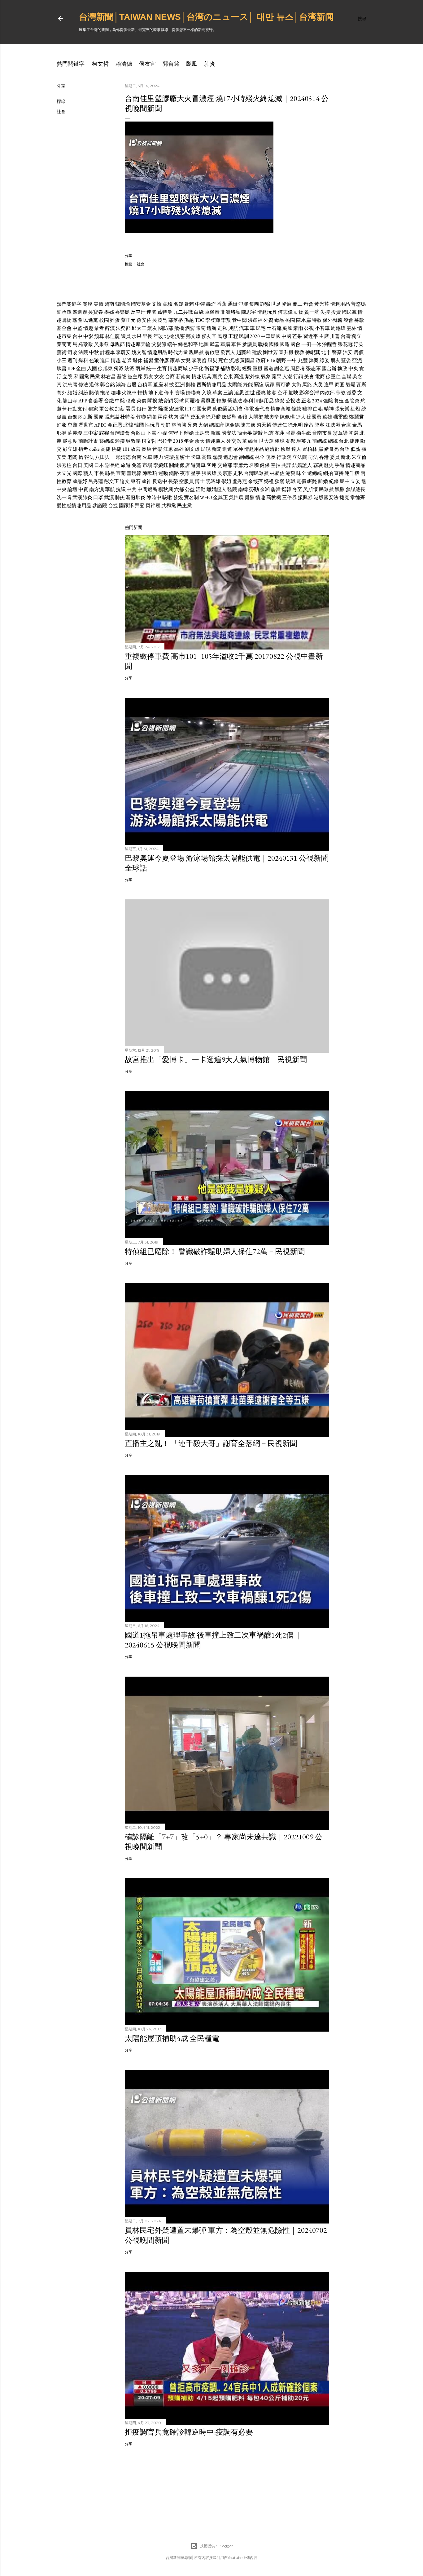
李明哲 (199, 360)
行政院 (284, 457)
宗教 (341, 393)
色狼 (94, 360)
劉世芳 (270, 352)
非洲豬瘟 (230, 312)
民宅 (261, 328)
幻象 (62, 425)
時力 (158, 457)
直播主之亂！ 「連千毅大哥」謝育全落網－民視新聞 (211, 1443)
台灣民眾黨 (256, 473)
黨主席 (135, 377)
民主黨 (185, 505)
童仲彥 (162, 360)
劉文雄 (192, 449)
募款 (359, 320)
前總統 (320, 441)
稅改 (131, 401)
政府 (261, 360)
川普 (335, 336)
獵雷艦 (341, 417)
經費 (247, 368)
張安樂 (342, 409)
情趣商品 (355, 465)
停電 (249, 409)
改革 (242, 441)
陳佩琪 (287, 417)
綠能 (248, 385)
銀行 (142, 409)
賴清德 (124, 64)
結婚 (72, 393)
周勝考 (298, 368)
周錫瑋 (338, 328)
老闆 (72, 457)
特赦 (317, 320)
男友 (148, 377)
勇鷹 (250, 497)
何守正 (176, 433)
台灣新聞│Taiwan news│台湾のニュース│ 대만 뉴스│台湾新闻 (206, 17)
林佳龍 (112, 336)
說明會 (236, 409)
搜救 (299, 352)
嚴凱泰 (80, 312)
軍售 (236, 344)
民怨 (222, 336)
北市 (326, 352)
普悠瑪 (358, 304)
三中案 (91, 433)
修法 (83, 385)
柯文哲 (100, 64)
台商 (170, 377)
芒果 (297, 336)
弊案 (314, 360)
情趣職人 (216, 441)
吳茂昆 (160, 320)
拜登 (140, 505)
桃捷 (116, 449)
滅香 (351, 393)
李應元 (241, 465)
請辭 (258, 433)
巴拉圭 (165, 441)
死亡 (223, 360)
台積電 (145, 385)
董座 (158, 385)
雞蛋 (115, 320)
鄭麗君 (356, 417)
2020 (255, 336)
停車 (169, 393)
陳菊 (201, 328)
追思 (239, 393)
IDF (71, 368)
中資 (83, 489)
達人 (296, 449)
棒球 (280, 441)
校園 (104, 320)
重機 (258, 368)
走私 (222, 328)
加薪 (120, 409)
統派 (129, 368)
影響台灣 (309, 393)
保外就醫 (333, 320)
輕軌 (142, 393)
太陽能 (235, 385)
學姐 (226, 481)
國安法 (229, 433)
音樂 (157, 449)
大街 (296, 385)
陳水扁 (303, 320)
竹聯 (141, 417)
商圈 (340, 385)
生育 (162, 368)
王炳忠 (202, 433)
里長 (147, 336)
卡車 (196, 457)
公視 (309, 328)
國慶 (98, 417)
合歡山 (138, 433)
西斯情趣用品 (211, 385)
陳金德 (232, 425)
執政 (342, 368)
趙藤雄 (244, 352)
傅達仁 (280, 425)
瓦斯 (361, 385)
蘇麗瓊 (75, 433)
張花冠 (345, 344)
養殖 (339, 401)
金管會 (352, 401)
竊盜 (259, 385)
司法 (313, 457)
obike (94, 449)
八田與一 (105, 457)
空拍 (276, 465)
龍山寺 (70, 401)
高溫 (239, 377)
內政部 (327, 393)
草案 (217, 393)
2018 (178, 441)
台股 (132, 385)
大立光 (64, 473)
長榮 (173, 481)
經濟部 (272, 449)
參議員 (250, 344)
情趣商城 (178, 368)
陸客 (320, 425)
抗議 (121, 489)
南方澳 (97, 489)
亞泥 (357, 360)
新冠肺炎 (136, 497)
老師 (127, 360)
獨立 (356, 336)
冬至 (297, 489)
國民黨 (349, 312)
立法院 (300, 457)
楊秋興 (166, 489)
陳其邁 (248, 425)
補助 (225, 368)
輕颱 (221, 401)
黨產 (77, 320)
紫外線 (252, 377)
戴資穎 (166, 401)
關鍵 (174, 465)
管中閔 (239, 320)
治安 (348, 352)
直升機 (286, 352)
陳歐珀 (150, 473)
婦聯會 (193, 393)
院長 (271, 457)
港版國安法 (326, 497)
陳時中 (154, 497)
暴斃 (189, 304)
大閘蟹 (256, 417)
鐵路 (174, 473)
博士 (200, 481)
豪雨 (298, 328)
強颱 (328, 401)
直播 (339, 473)
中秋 (94, 352)
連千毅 (352, 473)
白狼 (318, 409)
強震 (290, 433)
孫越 (189, 320)
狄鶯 (280, 481)
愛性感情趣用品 (74, 505)
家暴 (175, 360)
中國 (286, 336)
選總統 (315, 473)
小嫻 (162, 433)
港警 (290, 473)
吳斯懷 (311, 489)
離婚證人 (216, 489)
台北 (344, 441)
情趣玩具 (267, 312)
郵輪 (191, 385)
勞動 (254, 489)
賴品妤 (80, 481)
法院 (83, 352)
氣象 (266, 377)
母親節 (117, 344)
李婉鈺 (161, 465)
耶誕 (62, 433)
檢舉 (286, 449)
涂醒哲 (329, 344)
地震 (269, 433)
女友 (159, 377)
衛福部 (212, 368)
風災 (212, 360)
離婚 (189, 433)
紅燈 (355, 409)
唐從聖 (229, 417)
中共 (132, 489)
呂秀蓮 (96, 481)
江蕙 (168, 449)
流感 (234, 360)
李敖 (226, 320)
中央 (353, 368)
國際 (77, 473)
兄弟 (192, 425)
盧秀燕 (240, 481)
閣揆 (152, 401)
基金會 (64, 328)
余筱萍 (255, 481)
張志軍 (313, 368)
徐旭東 (105, 368)
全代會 (262, 409)
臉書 (62, 368)
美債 (98, 304)
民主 (345, 481)
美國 (88, 465)
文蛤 (157, 304)
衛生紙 (304, 433)
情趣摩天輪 (138, 344)
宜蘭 (121, 473)
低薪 (355, 449)
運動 (163, 473)
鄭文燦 (193, 336)
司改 (72, 352)
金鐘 (242, 417)
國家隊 (126, 505)
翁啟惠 (212, 352)
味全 (301, 473)
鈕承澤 (64, 312)
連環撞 (172, 457)
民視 (206, 449)
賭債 (94, 393)
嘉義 (217, 457)
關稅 (88, 304)
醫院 (232, 489)
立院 (68, 377)
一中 (292, 360)
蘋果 (277, 377)
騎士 (185, 457)
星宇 (196, 473)
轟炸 (211, 304)
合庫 (346, 425)
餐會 (348, 320)
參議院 (100, 505)
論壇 (72, 489)
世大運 (266, 441)
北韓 (128, 425)
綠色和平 (188, 344)
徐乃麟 (213, 417)
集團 (254, 304)
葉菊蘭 (64, 344)
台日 (77, 465)
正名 (306, 401)
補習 (148, 360)
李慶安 (123, 352)
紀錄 (334, 481)
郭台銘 (171, 64)
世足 (276, 304)
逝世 (250, 393)
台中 (77, 336)
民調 (244, 336)
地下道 (156, 393)
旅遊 (126, 465)
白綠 (199, 312)
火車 (147, 457)
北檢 (169, 336)
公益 (190, 489)
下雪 (151, 433)
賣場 (180, 393)
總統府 (216, 425)
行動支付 (77, 409)
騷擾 (163, 409)
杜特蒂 (128, 417)
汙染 (359, 344)
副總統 (246, 457)
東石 (136, 481)
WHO (206, 497)
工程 (233, 336)
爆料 (83, 360)
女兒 (186, 360)
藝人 (88, 473)
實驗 (168, 304)
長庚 (146, 449)
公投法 (293, 401)
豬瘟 (287, 304)
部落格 (176, 320)
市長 (99, 473)
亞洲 (180, 385)
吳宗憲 (225, 473)
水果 (137, 336)
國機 (274, 344)
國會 (295, 344)
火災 (318, 385)
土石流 (274, 328)
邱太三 (139, 328)
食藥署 (96, 401)
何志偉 (285, 312)
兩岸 (140, 368)
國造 (285, 344)
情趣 (88, 328)
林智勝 (179, 425)
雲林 (351, 328)
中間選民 (147, 489)
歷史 (329, 465)
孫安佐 (144, 320)
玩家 (270, 385)
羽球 (179, 401)
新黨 (216, 433)
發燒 (178, 497)
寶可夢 (283, 385)
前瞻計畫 (88, 441)
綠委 (325, 360)
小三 (62, 360)
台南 (137, 457)
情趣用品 (340, 304)
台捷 (113, 505)
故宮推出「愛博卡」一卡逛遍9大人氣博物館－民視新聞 (216, 1060)
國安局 (204, 409)
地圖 (204, 344)
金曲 (81, 368)
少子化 (196, 368)
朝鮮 (166, 425)
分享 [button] (61, 86)
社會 (61, 112)
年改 (158, 336)
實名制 (191, 497)
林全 (260, 457)
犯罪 (243, 304)
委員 (335, 457)
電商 (320, 377)
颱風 (192, 64)
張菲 (184, 417)
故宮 (136, 449)
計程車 (107, 352)
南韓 (243, 489)
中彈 (200, 304)
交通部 (225, 465)
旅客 (272, 393)
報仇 (89, 457)
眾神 (238, 449)
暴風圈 (208, 401)
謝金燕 (282, 368)
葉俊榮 (220, 409)
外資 (268, 320)
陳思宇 (249, 312)
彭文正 (111, 481)
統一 (151, 368)
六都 (179, 489)
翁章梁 (340, 433)
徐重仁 (333, 377)
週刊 (72, 360)
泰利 (248, 401)
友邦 (290, 441)
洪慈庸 (70, 385)
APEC (100, 425)
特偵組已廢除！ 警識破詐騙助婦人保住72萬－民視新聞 (215, 1251)
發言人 (228, 352)
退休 (137, 360)
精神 (329, 409)
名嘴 (254, 465)
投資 (336, 312)
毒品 (279, 320)
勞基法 (235, 401)
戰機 (263, 344)
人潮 (287, 377)
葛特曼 (165, 312)
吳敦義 (133, 441)
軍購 (225, 344)
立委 (355, 481)
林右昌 (108, 377)
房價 (359, 352)
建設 (257, 352)
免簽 (137, 465)
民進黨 (91, 320)
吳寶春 (96, 312)
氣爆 (351, 385)
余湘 (265, 489)
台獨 (72, 417)
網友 (152, 328)
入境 (207, 393)
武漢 (109, 497)
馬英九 (304, 441)
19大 (301, 417)
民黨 (95, 377)
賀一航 (312, 312)
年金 (189, 441)
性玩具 (152, 425)
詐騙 (265, 304)
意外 (62, 393)
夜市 (185, 473)
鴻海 (121, 385)
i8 (80, 417)
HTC (190, 409)
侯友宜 (147, 64)
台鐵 (109, 401)
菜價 (142, 401)
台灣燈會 (120, 433)
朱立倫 (359, 457)
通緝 (233, 304)
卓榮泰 (212, 312)
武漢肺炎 (82, 497)
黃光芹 (322, 304)
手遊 (340, 465)
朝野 (281, 360)
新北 (346, 457)
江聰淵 (333, 425)
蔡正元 (128, 320)
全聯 (347, 377)
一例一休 (311, 344)
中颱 (120, 401)
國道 (268, 368)
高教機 (274, 497)
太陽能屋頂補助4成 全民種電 (172, 2038)
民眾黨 (326, 489)
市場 (147, 465)
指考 (83, 449)
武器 (215, 344)
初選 (354, 433)
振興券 (305, 497)
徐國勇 (314, 417)
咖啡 (116, 393)
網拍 (328, 473)
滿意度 (70, 441)
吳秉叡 (102, 344)
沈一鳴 (64, 497)
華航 (110, 489)
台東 (228, 377)
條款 (296, 409)
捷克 (344, 497)
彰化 (236, 368)
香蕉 (222, 304)
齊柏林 (310, 449)
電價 (301, 481)
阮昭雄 (213, 481)
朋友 (335, 360)
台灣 (346, 336)
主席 (324, 336)
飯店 (185, 465)
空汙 (282, 393)
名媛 (178, 304)
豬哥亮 (331, 449)
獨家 (93, 409)
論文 (125, 481)
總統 (333, 441)
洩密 (180, 336)
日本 (99, 465)
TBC (200, 320)
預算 (99, 336)
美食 (309, 377)
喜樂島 (122, 312)
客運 (211, 465)
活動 (201, 489)
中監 (77, 328)
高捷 (106, 449)
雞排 (307, 409)
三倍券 (290, 497)
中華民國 (271, 336)
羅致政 (86, 344)
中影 (88, 336)
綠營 (280, 401)
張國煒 (209, 473)
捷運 (355, 441)
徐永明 (295, 425)
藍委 (346, 360)
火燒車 (129, 393)
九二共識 (183, 312)
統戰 (290, 481)
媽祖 (269, 481)
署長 (131, 409)
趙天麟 (264, 425)
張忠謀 (112, 417)
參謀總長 (355, 489)
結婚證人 (302, 465)
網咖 (152, 417)
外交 (231, 441)
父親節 (159, 344)
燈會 (308, 304)
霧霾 (104, 433)
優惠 (261, 393)
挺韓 (286, 489)
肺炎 (210, 64)
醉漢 (110, 328)
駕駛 (293, 393)
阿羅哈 (192, 401)
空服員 (186, 481)
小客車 (322, 328)
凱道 (227, 449)
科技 (169, 385)
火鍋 (203, 425)
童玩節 (134, 473)
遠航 (211, 328)
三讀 (228, 393)
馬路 (307, 385)
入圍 (92, 368)
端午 (172, 344)
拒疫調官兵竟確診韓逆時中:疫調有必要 (189, 2432)
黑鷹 (340, 489)
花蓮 (280, 433)
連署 (151, 312)
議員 (126, 336)
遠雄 (327, 417)
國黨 (84, 377)
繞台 (253, 441)
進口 (105, 360)
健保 (265, 465)
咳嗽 (167, 497)
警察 (337, 352)
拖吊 (105, 393)
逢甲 (329, 385)
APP (83, 401)
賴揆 (120, 441)
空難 (72, 425)
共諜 (286, 465)
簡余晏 (245, 433)
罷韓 (276, 489)
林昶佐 (277, 473)
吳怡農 (236, 497)
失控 (325, 312)
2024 (317, 401)
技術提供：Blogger (216, 2546)
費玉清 (198, 417)
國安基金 (141, 304)
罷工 (298, 304)
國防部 (166, 328)
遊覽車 (198, 465)
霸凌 (318, 465)
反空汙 (138, 312)
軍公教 (107, 409)
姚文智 (139, 352)
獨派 (119, 368)
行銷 (298, 377)
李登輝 (213, 320)
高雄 (179, 449)
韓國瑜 (123, 304)
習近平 (311, 336)
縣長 (110, 473)
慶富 (309, 425)
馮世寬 (86, 425)
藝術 (62, 352)
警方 (152, 409)
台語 (345, 449)
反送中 (160, 481)
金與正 (220, 497)
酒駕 (190, 328)
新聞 (216, 449)
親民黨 (196, 352)
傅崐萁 (313, 352)
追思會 (231, 457)
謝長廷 (112, 465)
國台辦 (329, 368)
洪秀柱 (64, 465)
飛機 (179, 328)
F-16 (271, 360)
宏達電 (177, 409)
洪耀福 (255, 320)
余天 (200, 441)
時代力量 (178, 352)
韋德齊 (358, 497)
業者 (99, 328)
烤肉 (173, 417)
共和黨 (169, 505)
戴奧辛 (272, 417)
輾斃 (312, 481)
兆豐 (303, 360)
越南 (109, 304)
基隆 (122, 377)
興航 (233, 328)
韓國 (139, 425)
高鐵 (207, 457)
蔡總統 (107, 441)
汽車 (244, 328)
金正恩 (115, 425)
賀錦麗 (153, 505)
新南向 (183, 377)
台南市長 (322, 433)
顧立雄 (70, 449)
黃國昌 (247, 360)
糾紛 (83, 393)
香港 (324, 457)
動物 (299, 312)
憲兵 (217, 377)
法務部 (123, 328)
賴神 (146, 481)
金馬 (357, 425)
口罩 (98, 497)
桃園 (290, 320)
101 (126, 449)
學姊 (109, 312)
